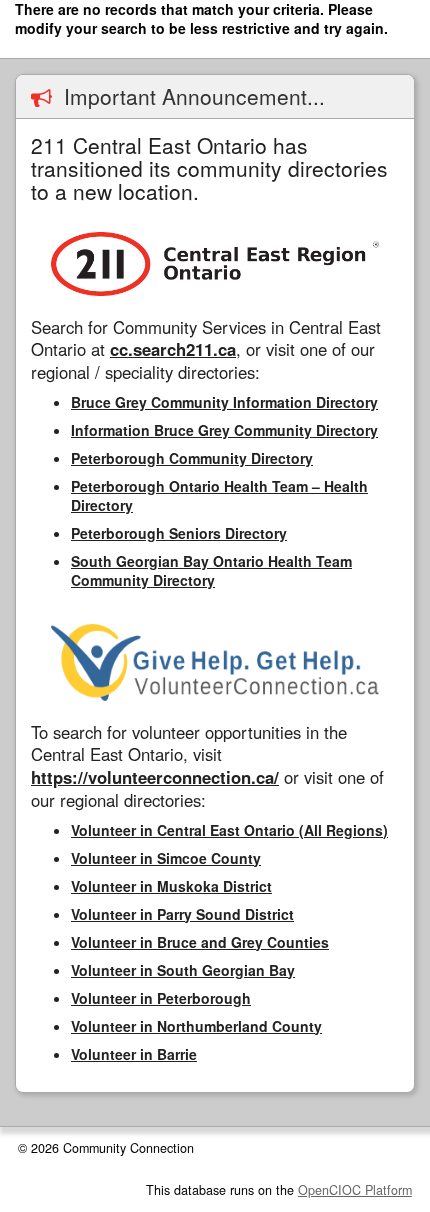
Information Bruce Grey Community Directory (224, 430)
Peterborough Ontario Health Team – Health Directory (219, 495)
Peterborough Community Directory (192, 458)
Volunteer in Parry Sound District (182, 914)
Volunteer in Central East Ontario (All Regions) (229, 830)
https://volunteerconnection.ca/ (155, 777)
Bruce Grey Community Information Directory (224, 402)
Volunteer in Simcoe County (166, 858)
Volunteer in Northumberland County (196, 1026)
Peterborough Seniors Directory (179, 533)
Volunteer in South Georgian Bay (183, 970)
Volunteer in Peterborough (161, 998)
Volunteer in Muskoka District (171, 886)
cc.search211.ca (173, 349)
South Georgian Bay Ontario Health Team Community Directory (211, 570)
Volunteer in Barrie (134, 1054)
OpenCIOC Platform (355, 1190)
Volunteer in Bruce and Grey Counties (200, 942)
